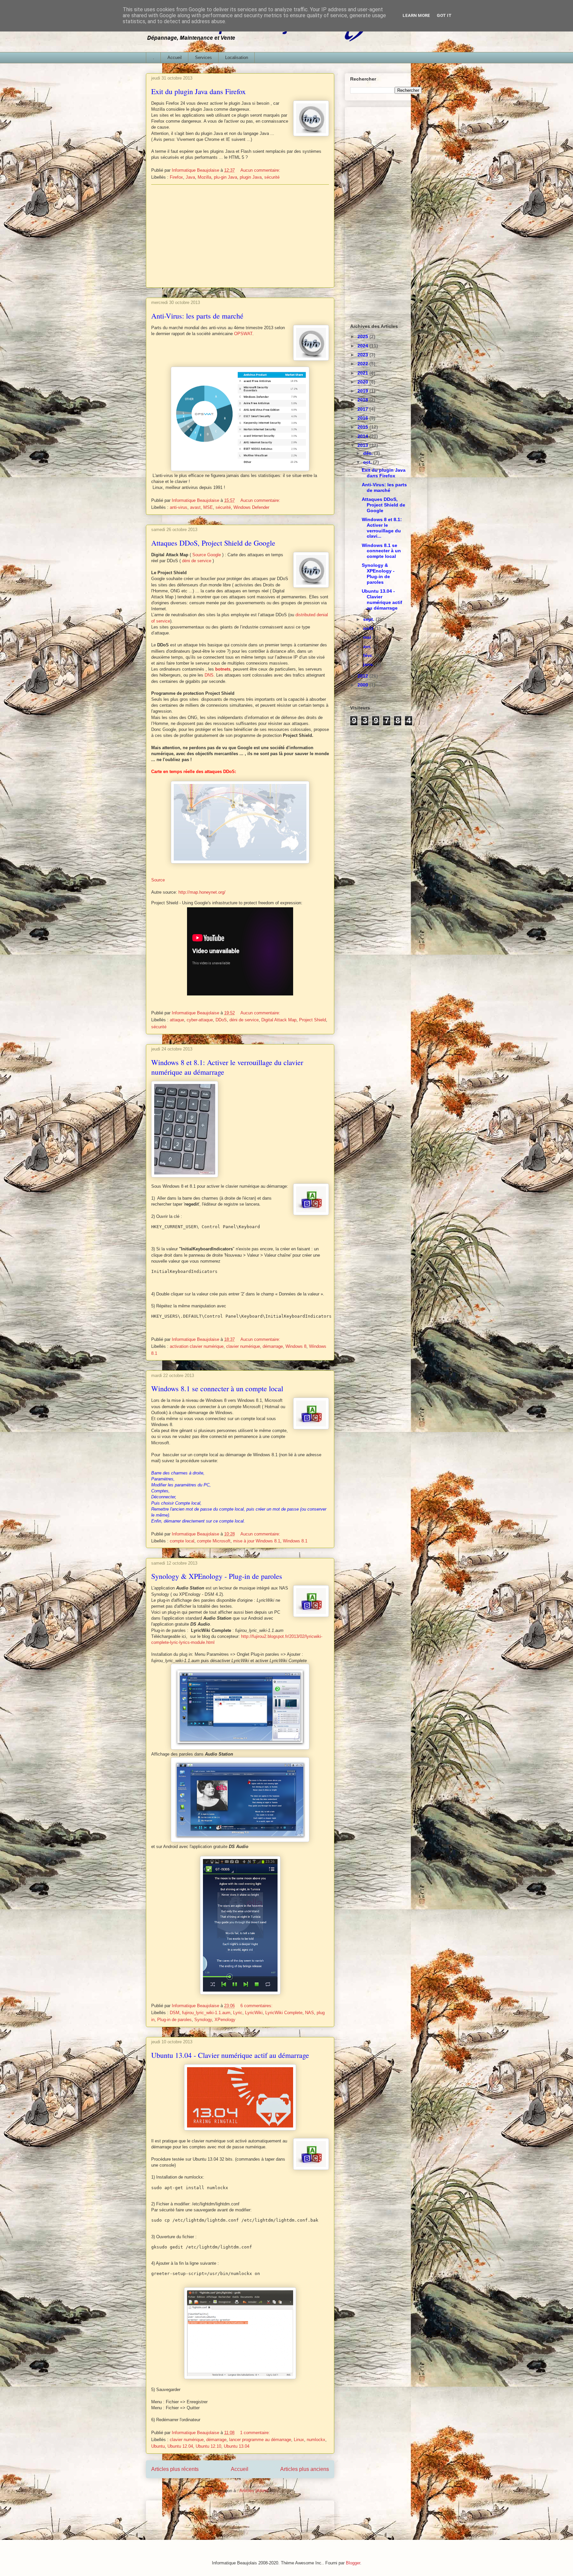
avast (195, 507)
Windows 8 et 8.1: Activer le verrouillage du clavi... (382, 528)
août (369, 628)
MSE (208, 507)
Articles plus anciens (305, 2469)
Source (158, 880)
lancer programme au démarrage (260, 2440)
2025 (363, 336)
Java (190, 177)
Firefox (176, 177)
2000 (363, 685)
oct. (368, 462)
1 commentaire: (256, 2433)
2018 (363, 400)
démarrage (273, 1346)
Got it (444, 15)
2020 (363, 382)
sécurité (272, 177)
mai (368, 637)
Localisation (237, 58)
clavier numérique (243, 1346)
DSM (175, 2013)
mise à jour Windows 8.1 (257, 1541)
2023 (363, 355)
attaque (177, 1020)
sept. (369, 619)
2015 (363, 427)
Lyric (238, 2013)
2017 (363, 409)
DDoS (221, 1020)
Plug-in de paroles (174, 2020)
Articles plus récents (175, 2469)
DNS (209, 675)
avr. (368, 646)
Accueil (175, 58)
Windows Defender (251, 507)
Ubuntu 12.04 (180, 2446)
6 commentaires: (257, 2006)
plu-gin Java (225, 177)
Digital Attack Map (279, 1020)
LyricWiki (254, 2013)
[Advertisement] (240, 236)
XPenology (225, 2020)
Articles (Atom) (254, 2491)
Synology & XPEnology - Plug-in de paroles (217, 1576)
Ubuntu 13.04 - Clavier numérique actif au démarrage (230, 2055)
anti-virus (179, 507)
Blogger (353, 2563)
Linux (299, 2440)
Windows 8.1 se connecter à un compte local (217, 1388)
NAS (310, 2013)
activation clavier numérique (197, 1346)
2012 (363, 676)
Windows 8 (296, 1346)
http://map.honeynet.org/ (202, 892)
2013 (363, 445)
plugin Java (251, 177)
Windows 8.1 (295, 1541)
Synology (203, 2020)
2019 (363, 391)
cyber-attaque (200, 1020)
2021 (363, 373)
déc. (369, 453)
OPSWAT (243, 334)
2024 (363, 346)
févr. (369, 655)
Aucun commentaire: (261, 170)
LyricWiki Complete (284, 2013)
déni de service (197, 561)
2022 (363, 364)
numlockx (316, 2440)
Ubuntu (158, 2446)
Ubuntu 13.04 (237, 2446)
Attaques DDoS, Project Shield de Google (213, 543)
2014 (363, 436)
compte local (182, 1541)
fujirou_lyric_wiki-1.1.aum (206, 2013)
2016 (363, 418)
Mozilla (204, 177)
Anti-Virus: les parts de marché (197, 316)
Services (203, 58)
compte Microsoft (214, 1541)
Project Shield (313, 1020)
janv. (369, 664)
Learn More (416, 15)
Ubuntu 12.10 (208, 2446)
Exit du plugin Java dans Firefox (198, 91)
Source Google (207, 555)
